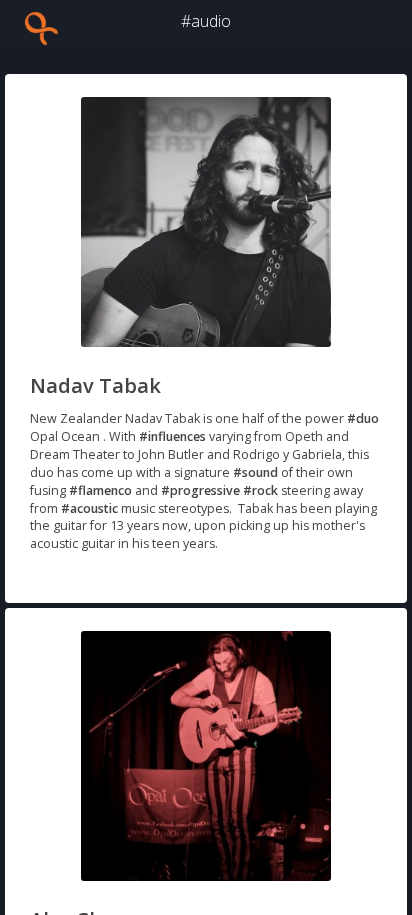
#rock (260, 490)
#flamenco (100, 490)
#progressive (200, 490)
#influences (172, 436)
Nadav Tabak (95, 385)
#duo (363, 418)
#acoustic (89, 508)
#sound (255, 472)
